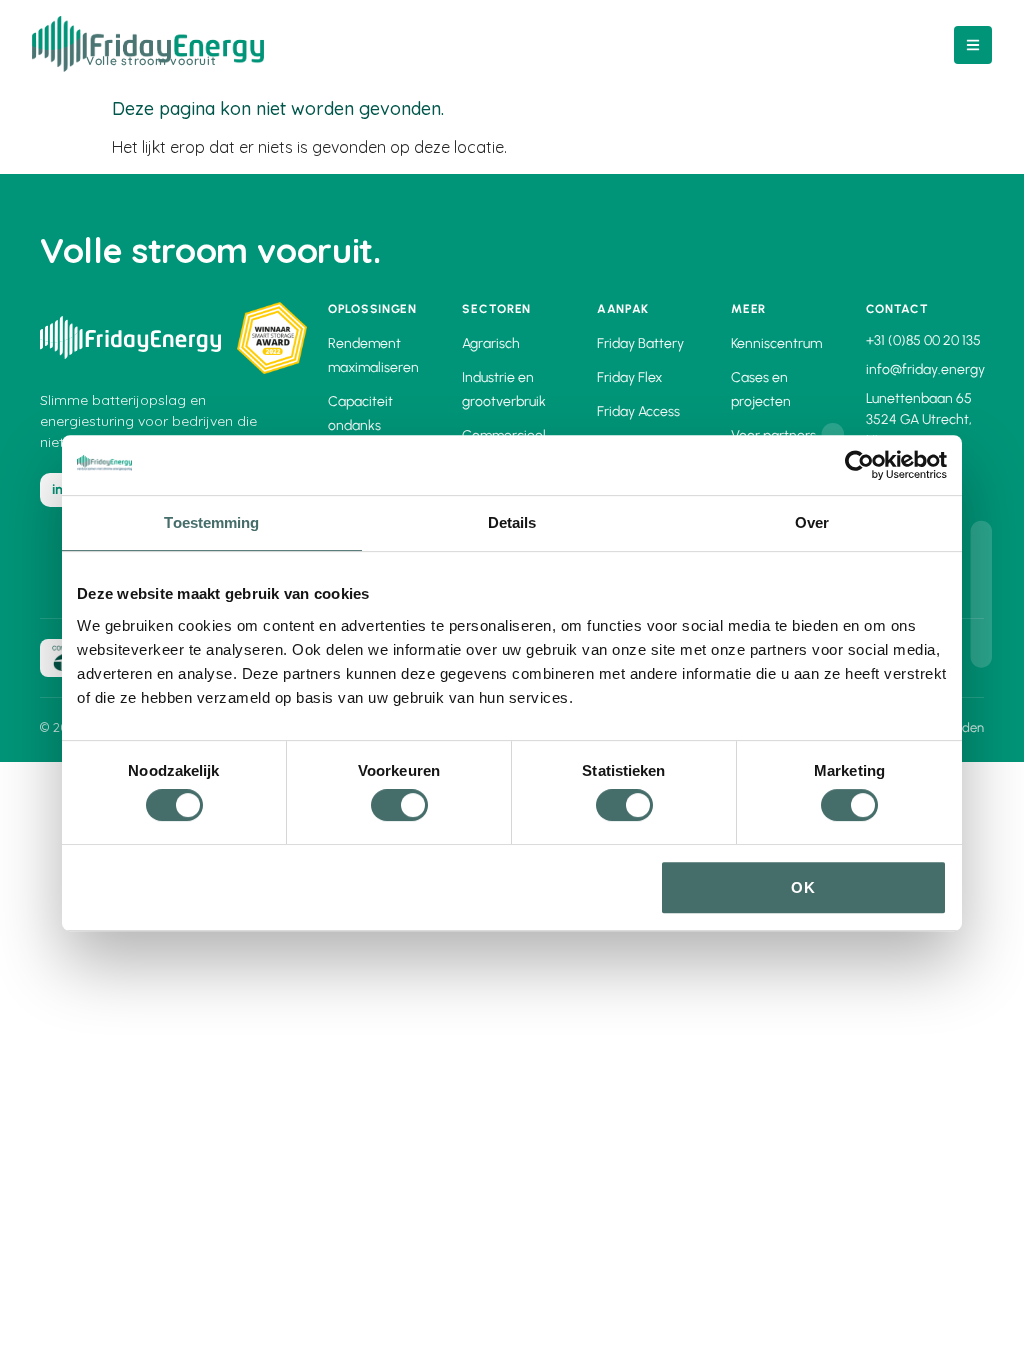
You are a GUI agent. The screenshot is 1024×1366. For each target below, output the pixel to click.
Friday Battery (640, 343)
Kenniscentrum (776, 343)
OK (803, 887)
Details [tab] (512, 522)
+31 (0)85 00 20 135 (923, 340)
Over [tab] (812, 522)
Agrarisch (491, 343)
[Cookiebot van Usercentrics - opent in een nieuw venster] (859, 465)
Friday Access (638, 411)
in (57, 489)
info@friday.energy (925, 369)
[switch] (399, 805)
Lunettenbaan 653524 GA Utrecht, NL (919, 419)
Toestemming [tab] (211, 522)
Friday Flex (629, 377)
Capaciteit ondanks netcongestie (369, 425)
